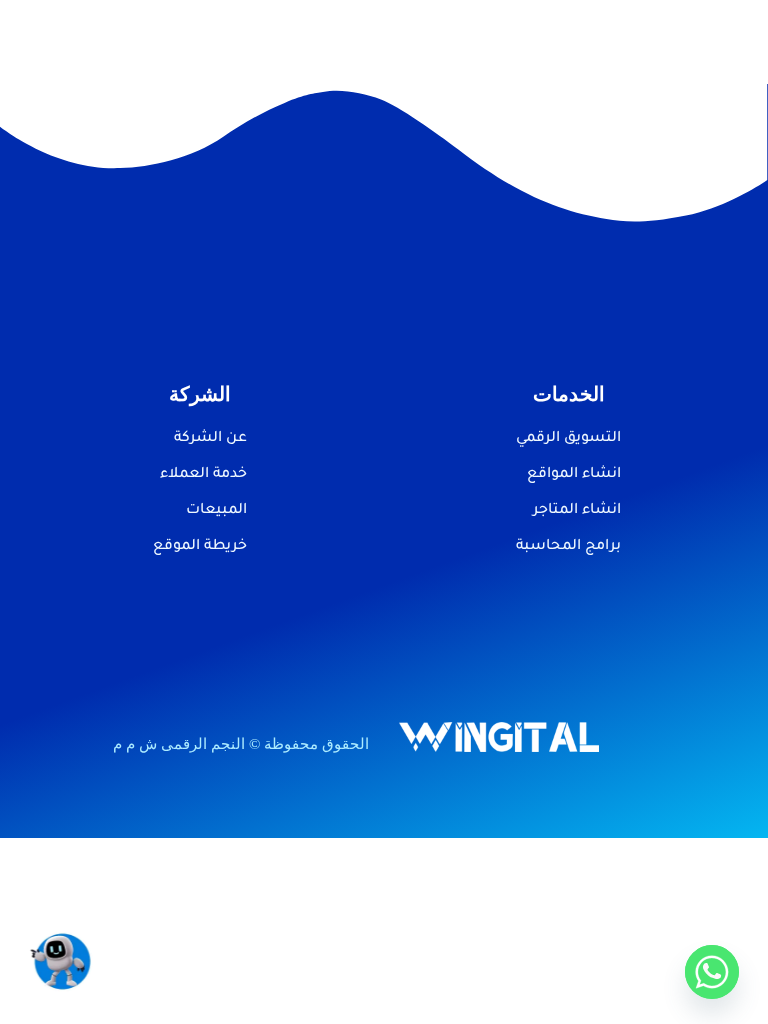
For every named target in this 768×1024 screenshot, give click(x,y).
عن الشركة (333, 28)
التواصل (255, 28)
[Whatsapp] (712, 972)
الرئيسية (541, 28)
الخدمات (476, 28)
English (545, 55)
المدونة (409, 28)
